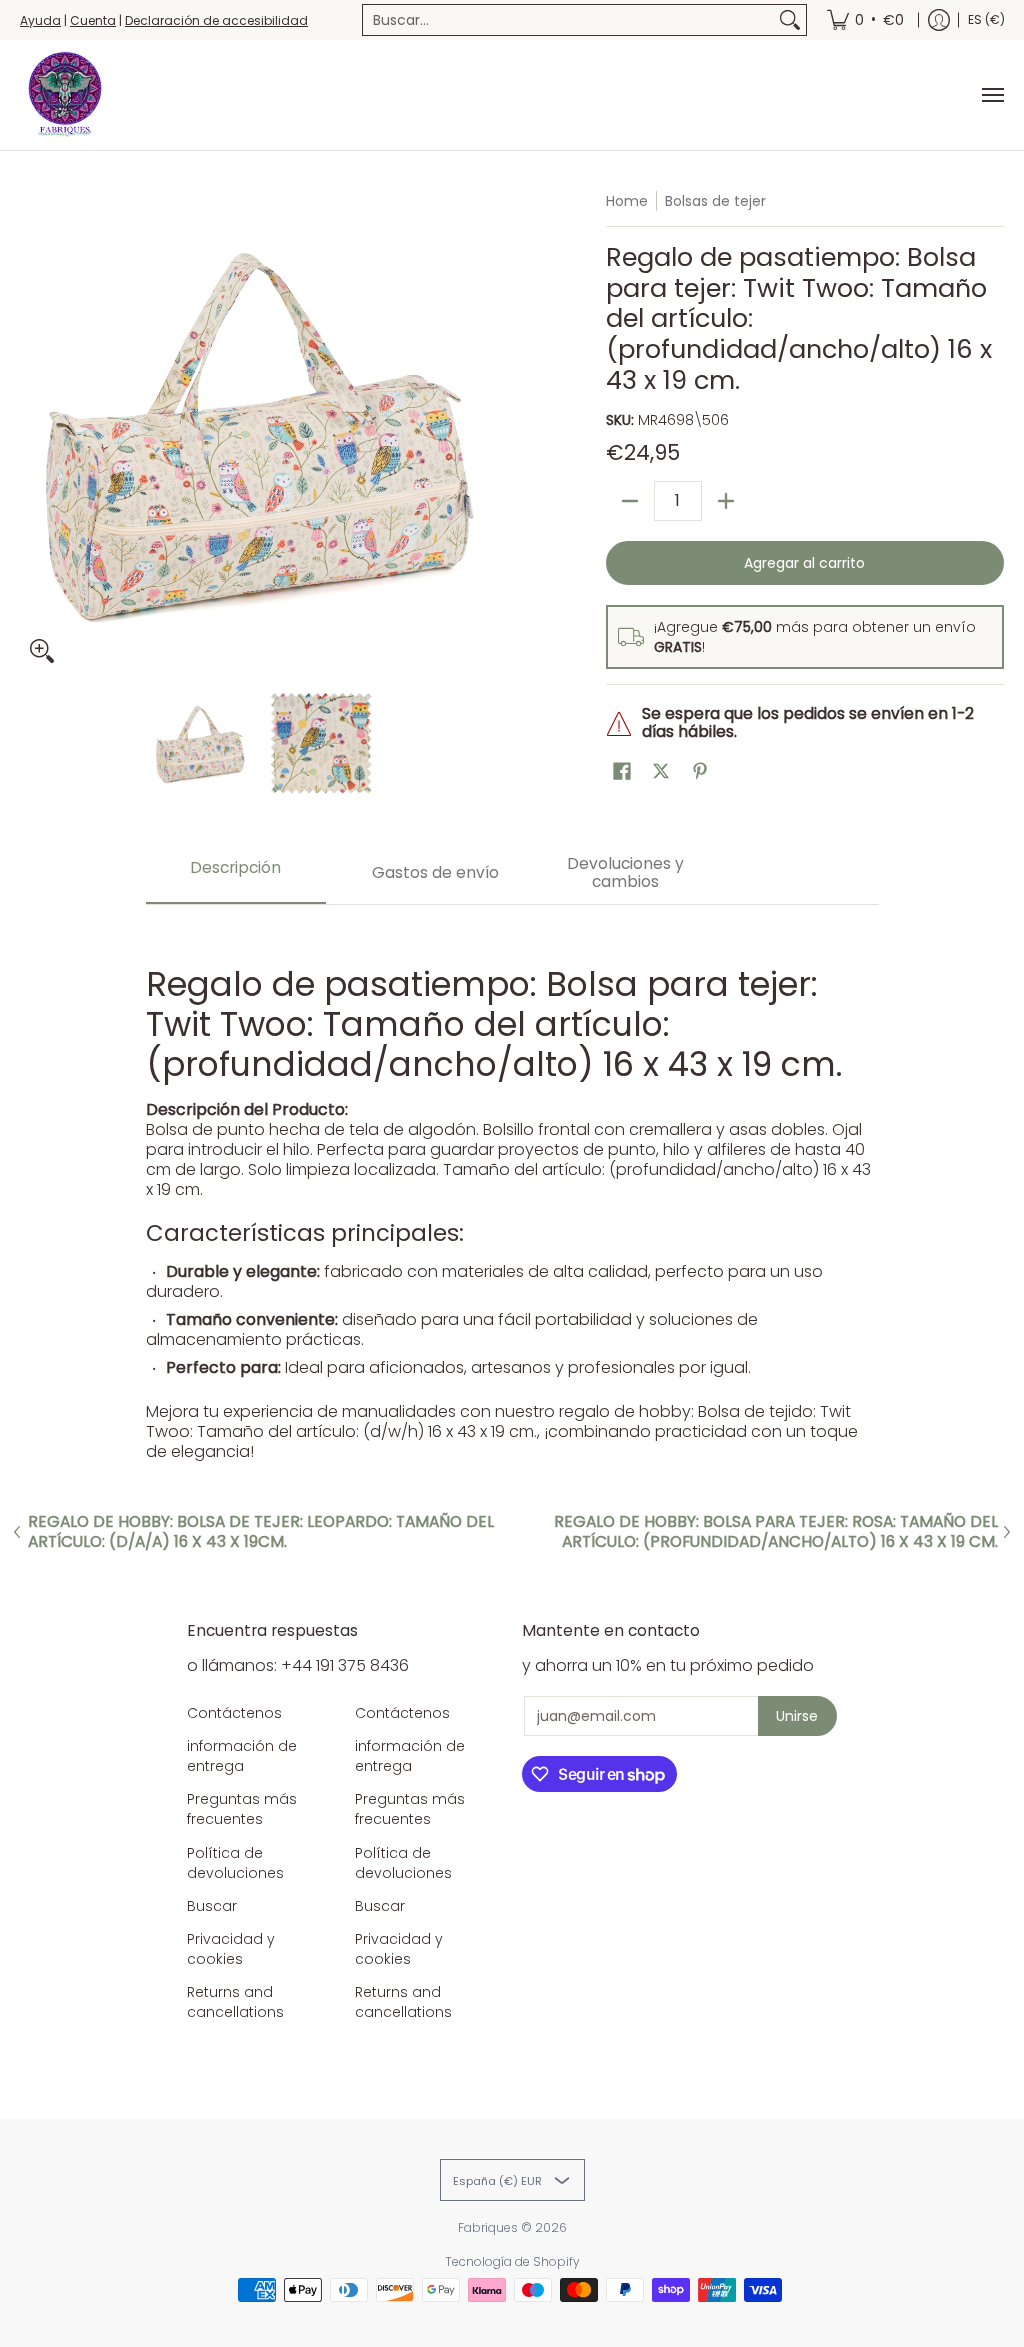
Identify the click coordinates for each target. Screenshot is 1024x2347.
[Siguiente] (488, 432)
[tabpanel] (512, 1193)
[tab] (236, 874)
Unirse (797, 1716)
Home (627, 201)
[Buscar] (790, 20)
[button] (622, 771)
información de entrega (242, 1756)
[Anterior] (34, 432)
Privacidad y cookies (231, 1949)
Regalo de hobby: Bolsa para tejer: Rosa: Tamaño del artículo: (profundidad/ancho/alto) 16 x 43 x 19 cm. (776, 1532)
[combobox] (568, 20)
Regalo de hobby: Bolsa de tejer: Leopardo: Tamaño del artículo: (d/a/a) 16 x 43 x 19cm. (261, 1532)
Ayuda (40, 20)
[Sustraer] (630, 501)
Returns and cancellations (235, 2002)
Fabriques (488, 2227)
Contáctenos (234, 1713)
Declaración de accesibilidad (216, 20)
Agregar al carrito (804, 563)
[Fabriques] (65, 95)
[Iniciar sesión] (939, 20)
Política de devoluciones (235, 1863)
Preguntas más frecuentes (242, 1809)
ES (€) (986, 19)
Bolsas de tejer (715, 201)
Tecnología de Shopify (512, 2261)
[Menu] (992, 95)
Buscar (212, 1906)
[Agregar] (726, 501)
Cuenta (93, 20)
